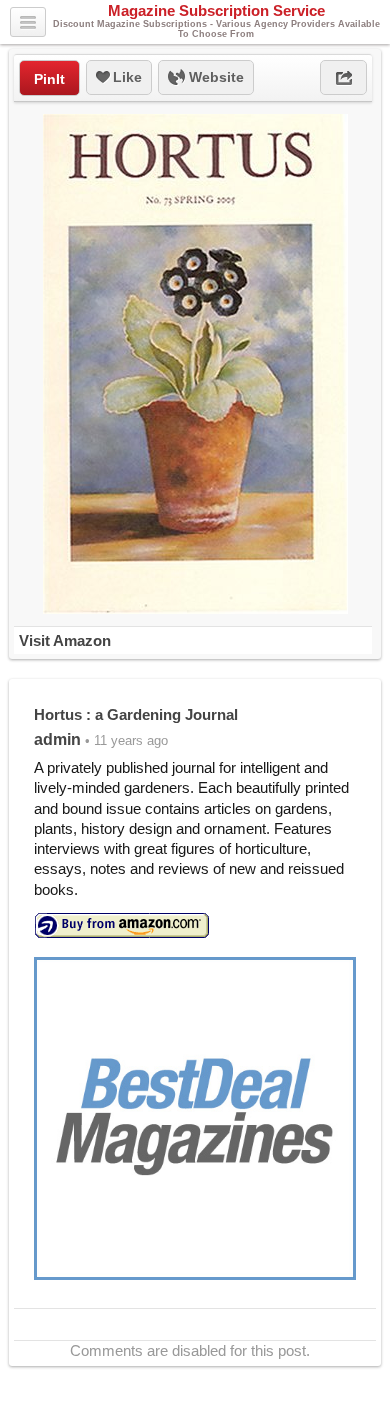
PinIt (49, 79)
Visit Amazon (65, 640)
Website (214, 77)
